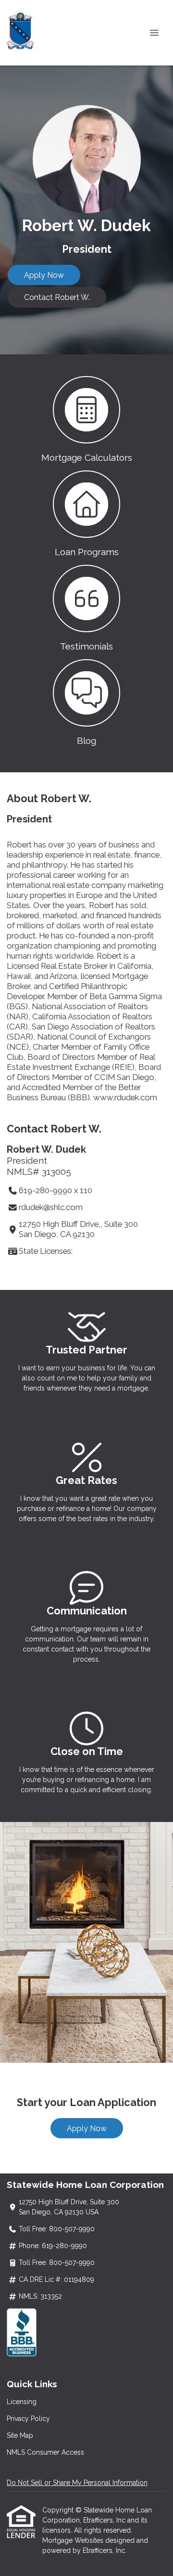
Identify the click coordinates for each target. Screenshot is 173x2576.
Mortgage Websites (74, 2540)
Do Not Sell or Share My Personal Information (77, 2483)
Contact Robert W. (57, 297)
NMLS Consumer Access (45, 2452)
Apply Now (44, 275)
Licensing (22, 2402)
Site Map (20, 2435)
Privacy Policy (28, 2419)
